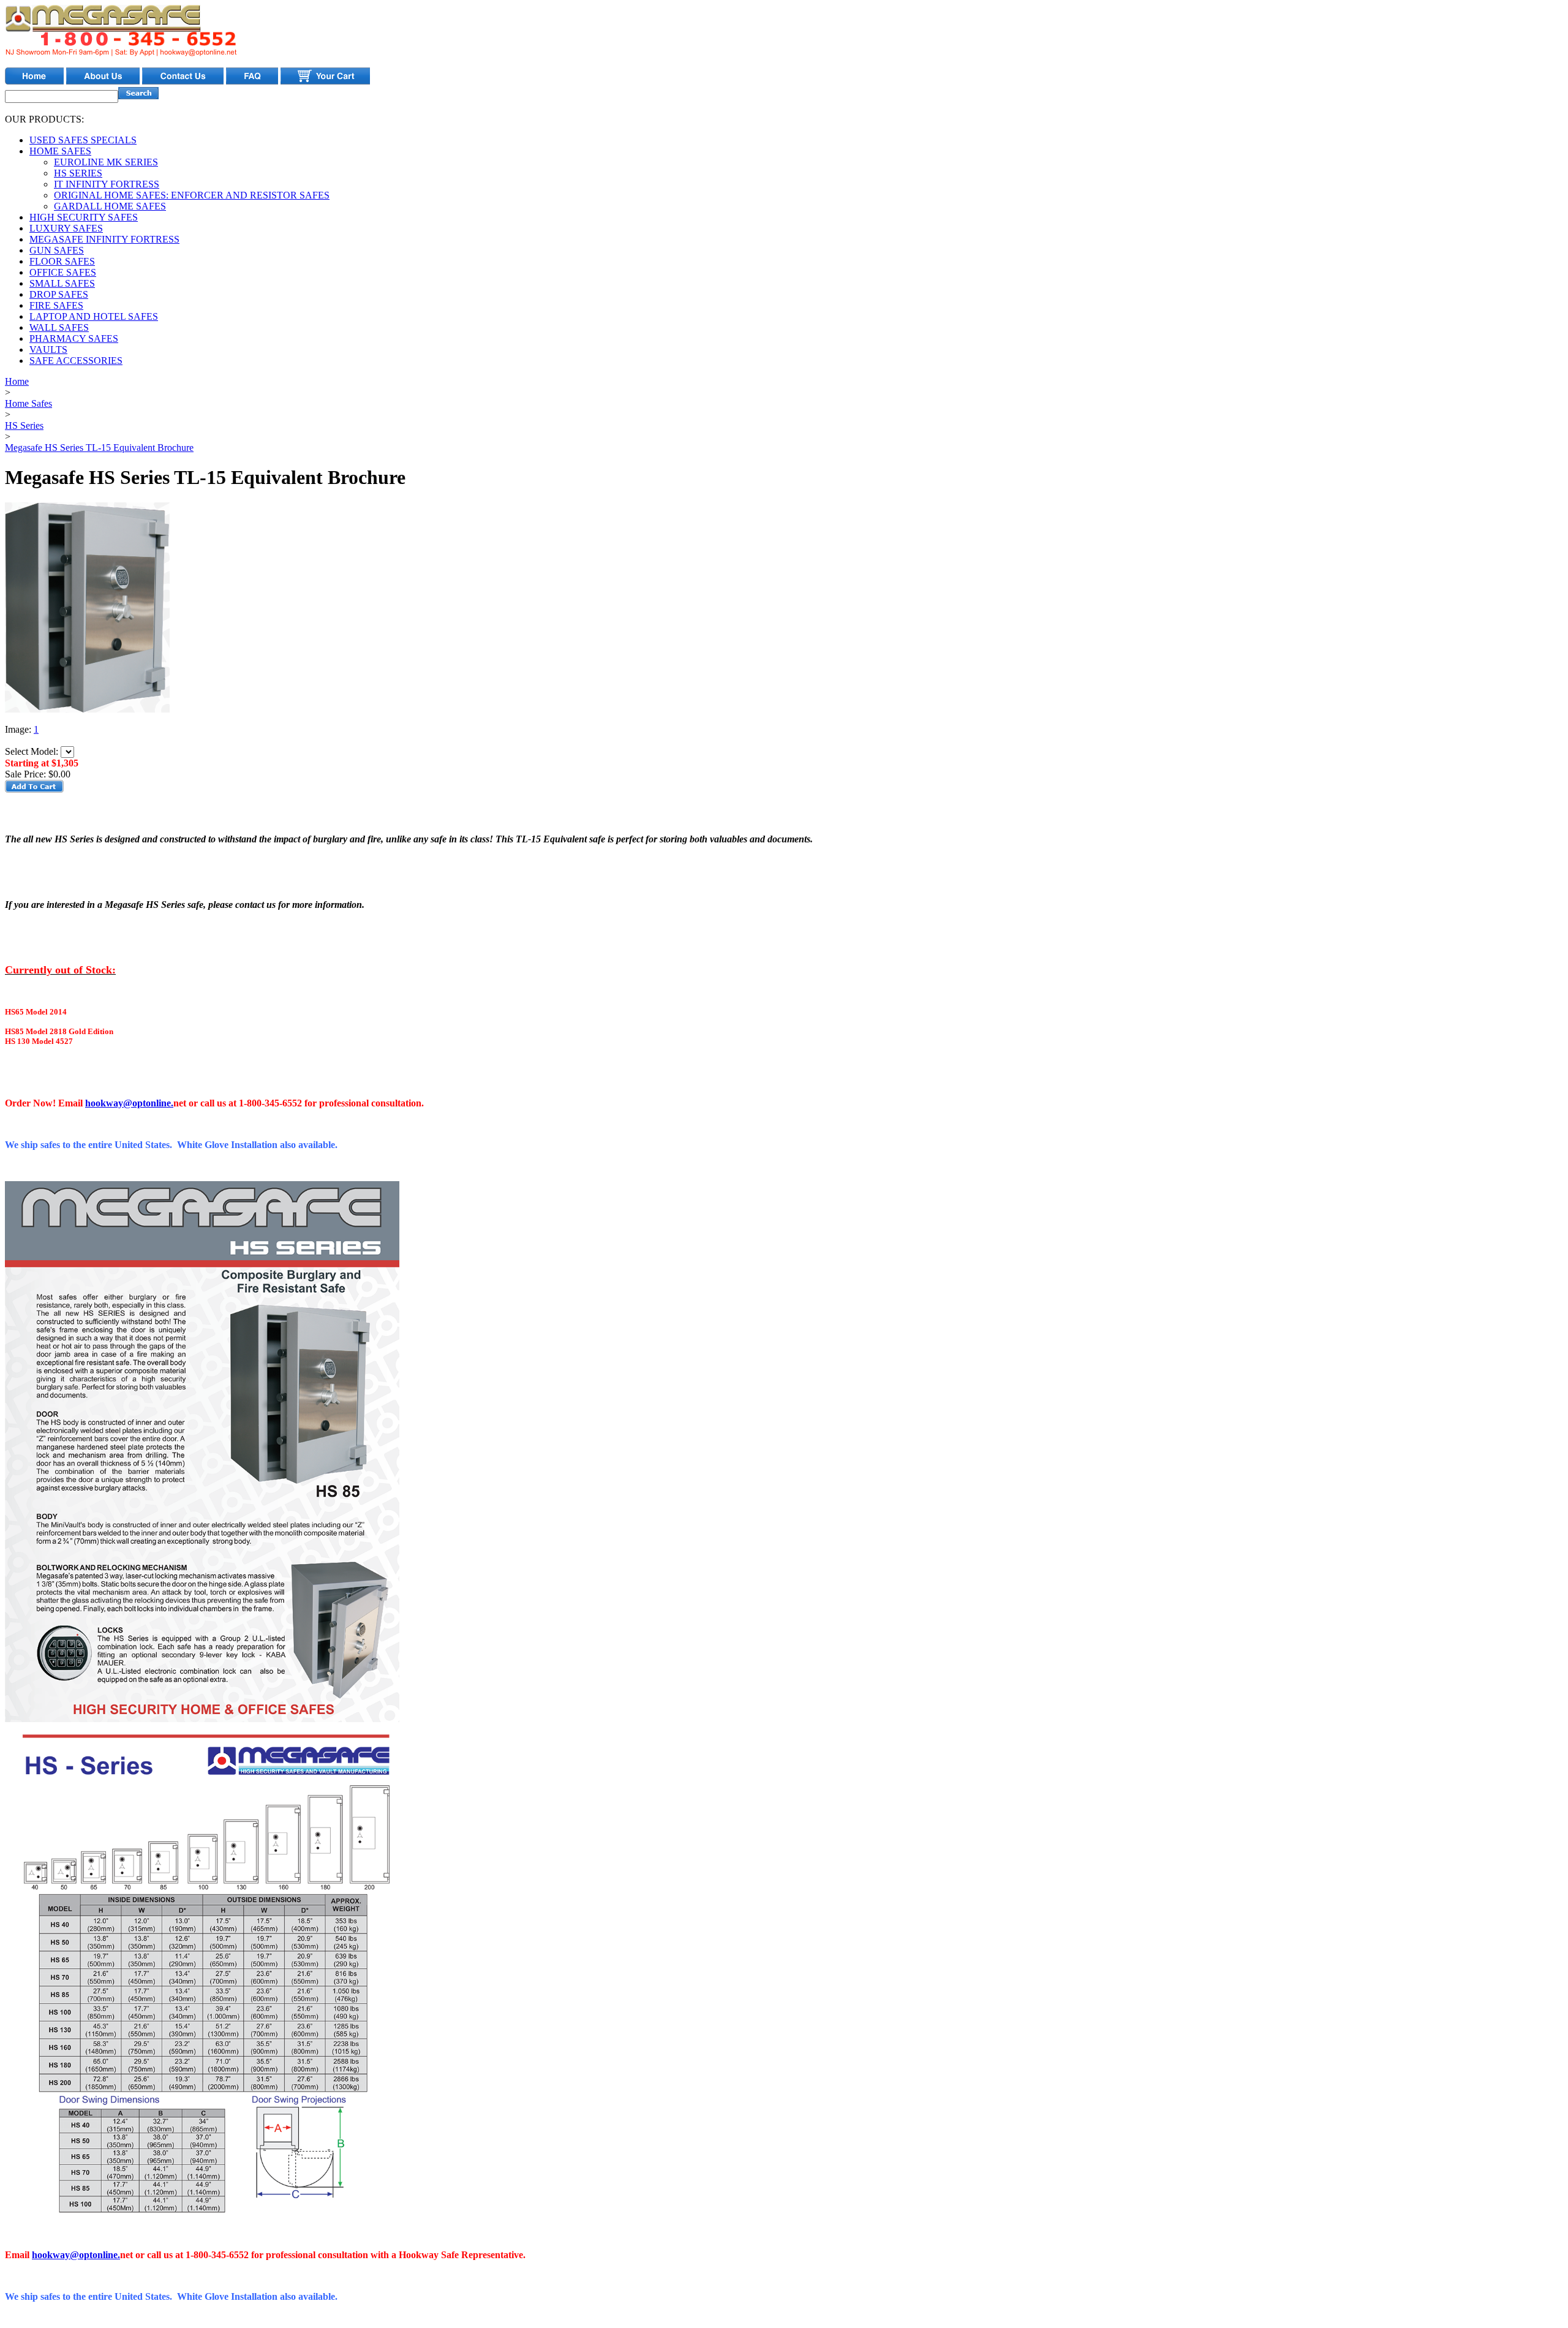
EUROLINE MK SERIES (106, 162)
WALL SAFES (59, 327)
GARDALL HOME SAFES (110, 206)
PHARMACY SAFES (74, 338)
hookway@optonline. (129, 1103)
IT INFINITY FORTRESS (107, 184)
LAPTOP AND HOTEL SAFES (94, 316)
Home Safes (28, 403)
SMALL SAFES (62, 283)
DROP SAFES (59, 294)
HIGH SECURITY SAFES (84, 217)
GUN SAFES (57, 250)
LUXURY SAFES (66, 228)
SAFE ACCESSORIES (76, 361)
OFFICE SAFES (63, 272)
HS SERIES (78, 173)
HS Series (24, 425)
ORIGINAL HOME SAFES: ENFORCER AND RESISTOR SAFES (192, 195)
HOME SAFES (60, 151)
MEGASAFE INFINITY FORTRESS (104, 239)
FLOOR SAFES (62, 261)
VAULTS (48, 350)
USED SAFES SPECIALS (83, 140)
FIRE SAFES (56, 305)
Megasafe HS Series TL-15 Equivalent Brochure (99, 448)
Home (17, 381)
